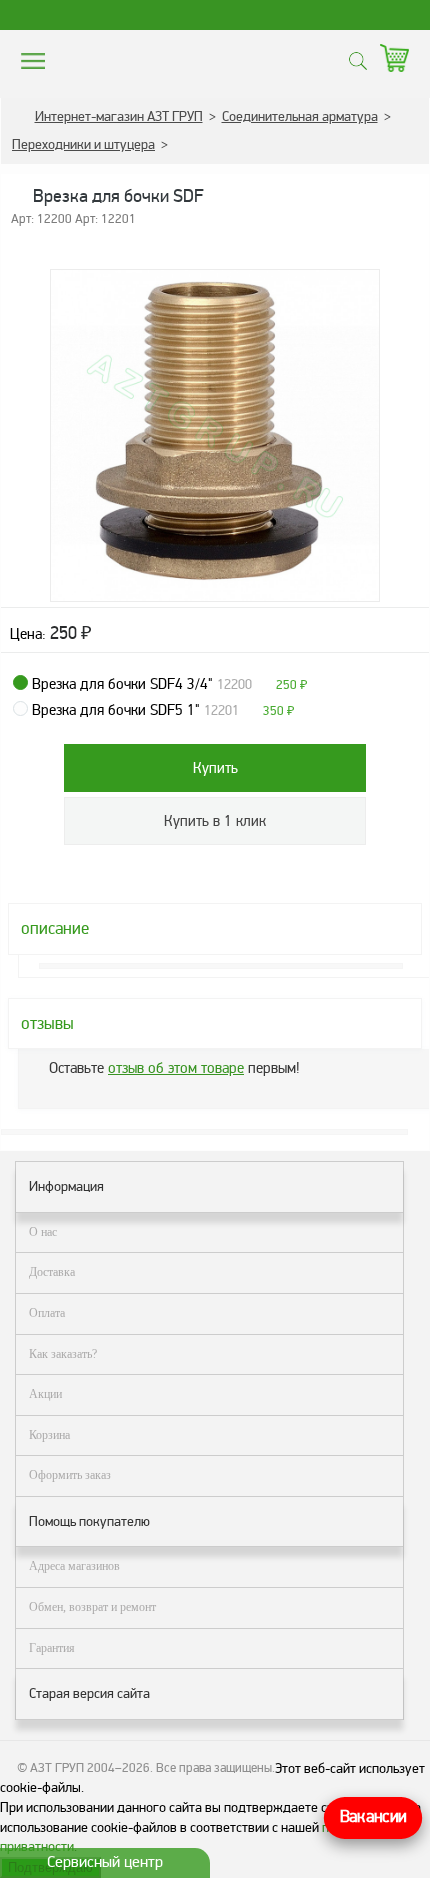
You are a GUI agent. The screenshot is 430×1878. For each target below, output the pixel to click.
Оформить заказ (70, 1475)
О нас (43, 1232)
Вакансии (373, 1817)
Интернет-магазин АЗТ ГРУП (119, 116)
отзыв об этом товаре (176, 1068)
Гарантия (52, 1648)
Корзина (49, 1435)
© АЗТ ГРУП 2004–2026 (83, 1768)
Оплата (47, 1313)
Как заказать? (63, 1354)
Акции (45, 1394)
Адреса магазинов (74, 1566)
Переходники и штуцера (83, 144)
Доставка (52, 1272)
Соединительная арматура (300, 116)
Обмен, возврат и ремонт (92, 1607)
